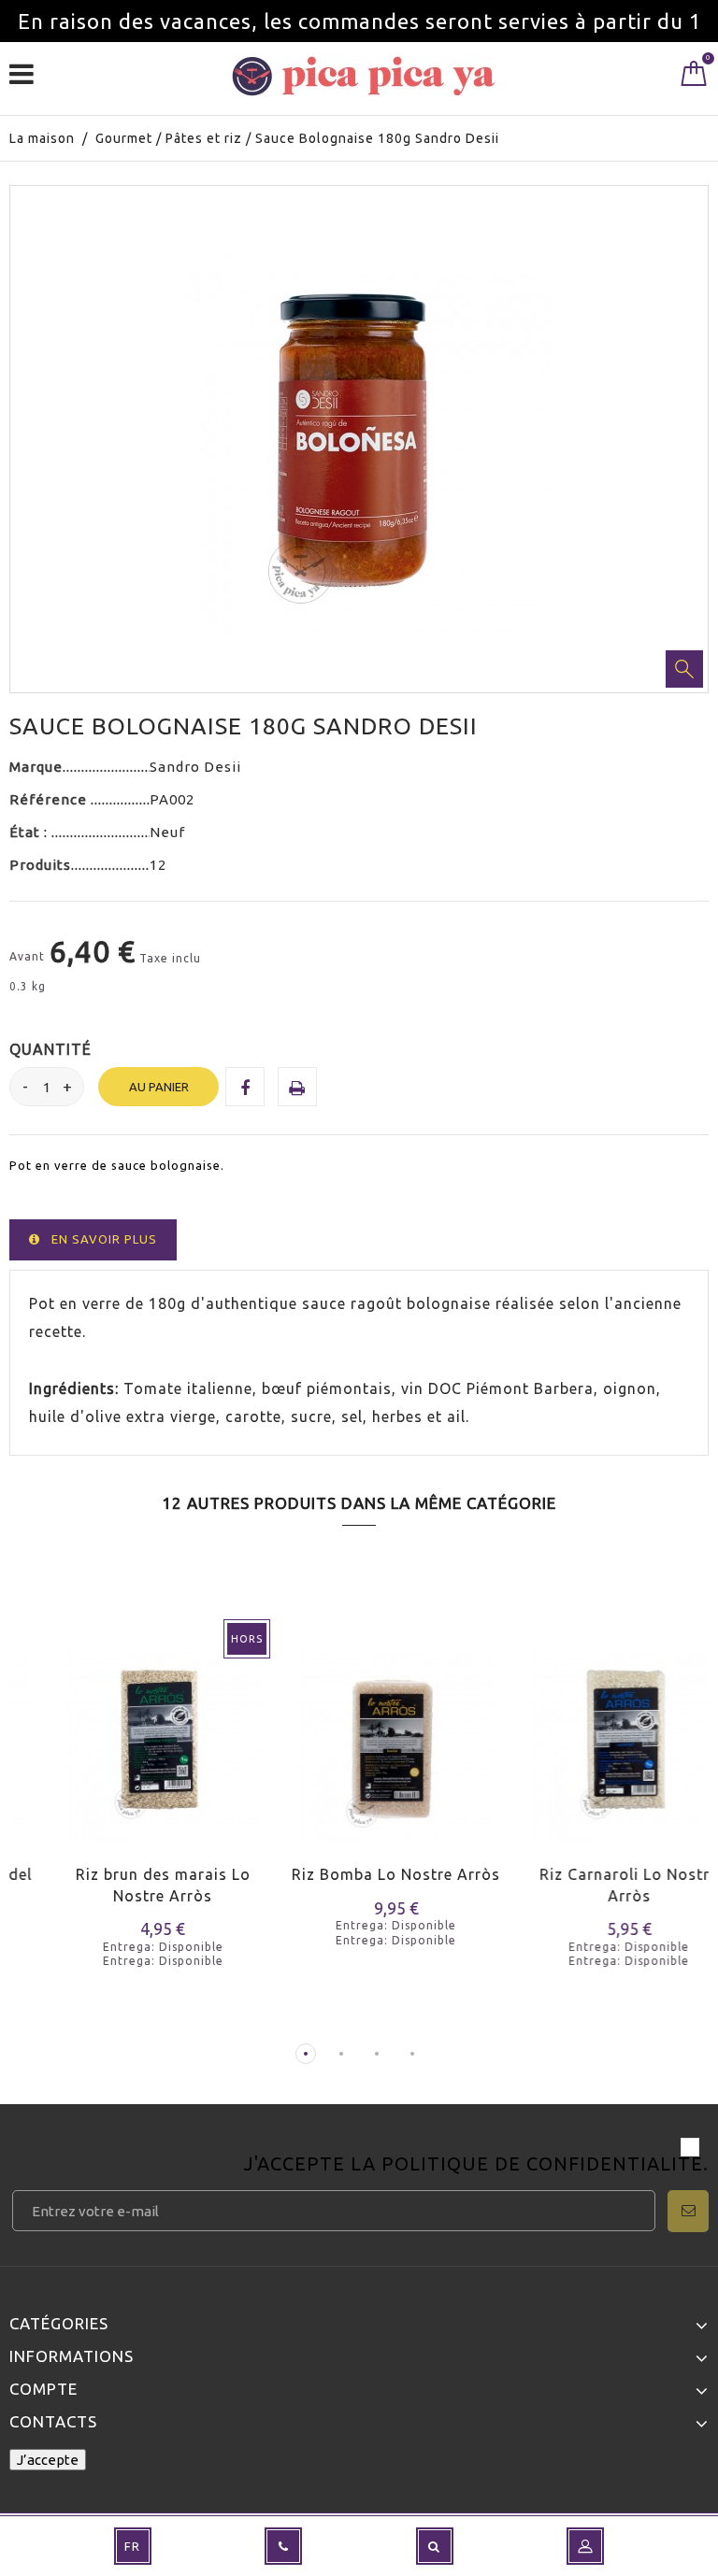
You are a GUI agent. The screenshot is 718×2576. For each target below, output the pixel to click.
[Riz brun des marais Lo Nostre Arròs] (126, 1733)
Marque (36, 767)
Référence (50, 799)
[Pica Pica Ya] (363, 76)
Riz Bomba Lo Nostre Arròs (359, 1874)
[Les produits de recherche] (435, 2546)
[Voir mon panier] (694, 78)
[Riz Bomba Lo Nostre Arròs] (359, 1733)
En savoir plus (104, 1239)
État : (30, 832)
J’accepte (48, 2460)
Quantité (50, 1049)
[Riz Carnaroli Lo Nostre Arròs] (592, 1733)
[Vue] (101, 1762)
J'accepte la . (476, 2165)
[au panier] (268, 1762)
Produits (40, 865)
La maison (42, 138)
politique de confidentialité (542, 2163)
